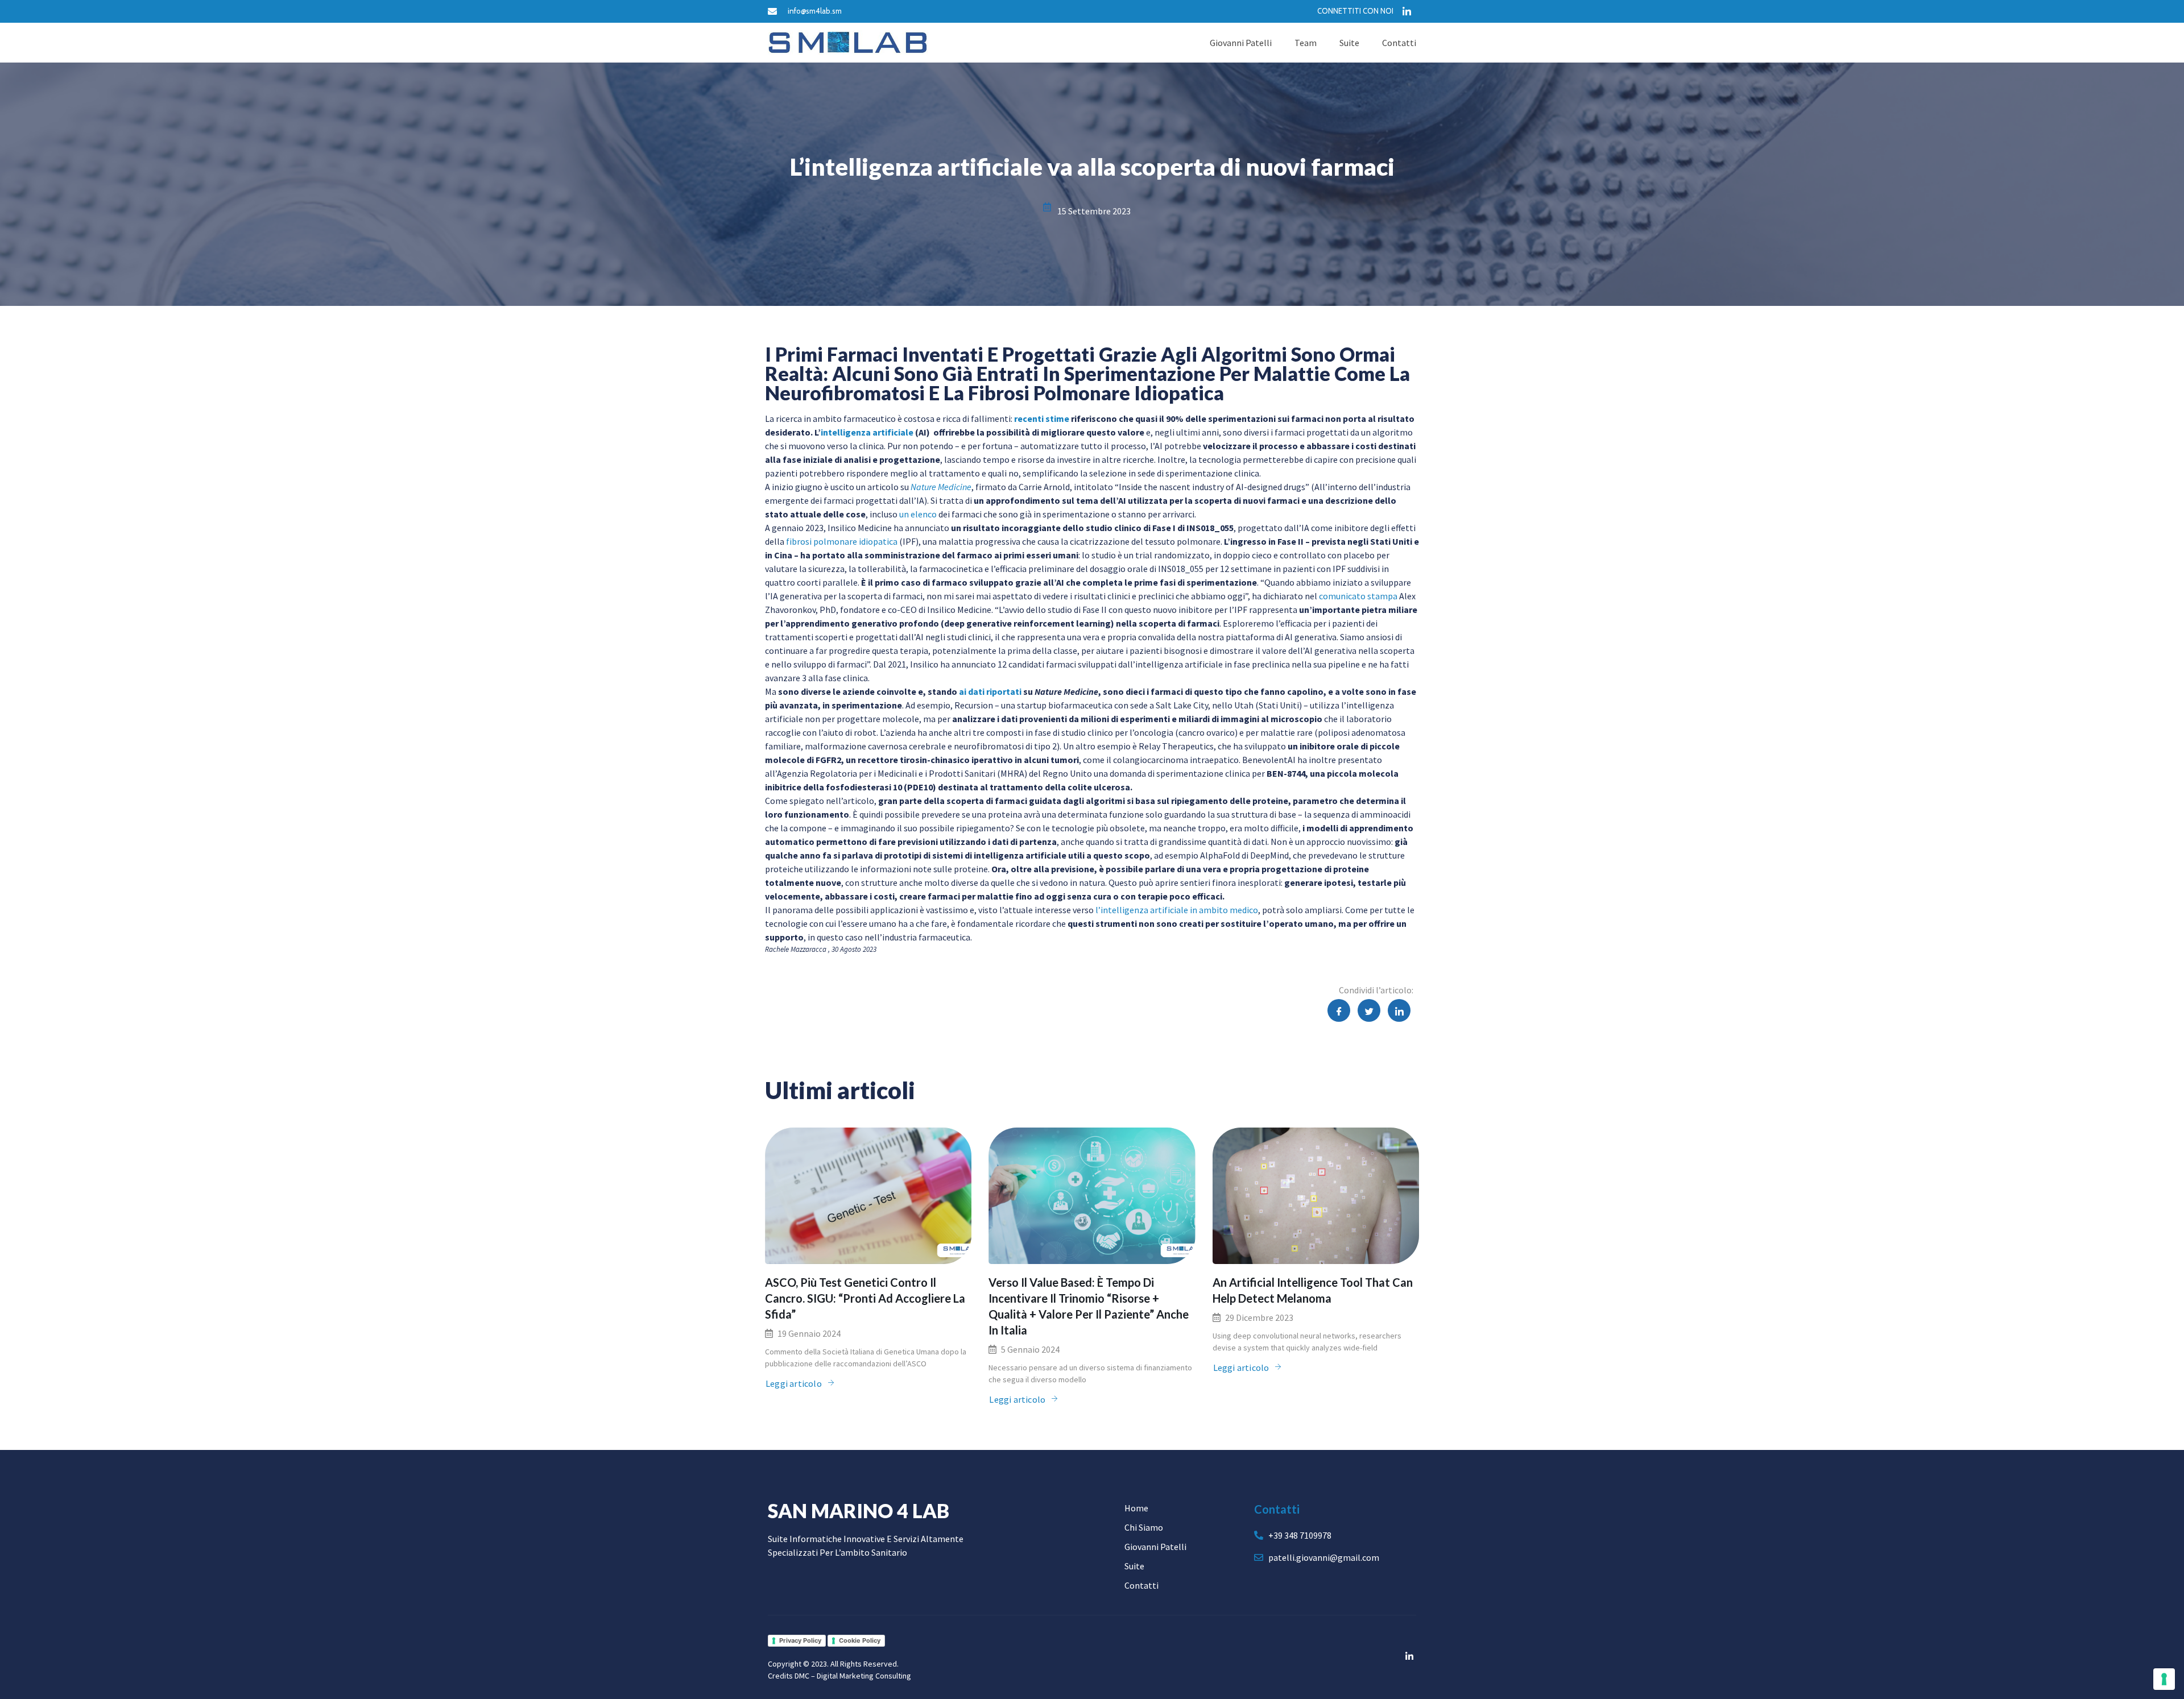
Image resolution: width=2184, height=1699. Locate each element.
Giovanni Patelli (1241, 43)
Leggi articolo (794, 1383)
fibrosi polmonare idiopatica (842, 541)
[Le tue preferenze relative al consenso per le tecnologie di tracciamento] (2164, 1679)
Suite (1349, 43)
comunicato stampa (1358, 596)
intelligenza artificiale (867, 432)
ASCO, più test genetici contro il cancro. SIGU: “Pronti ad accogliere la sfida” (865, 1298)
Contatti (1399, 43)
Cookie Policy (860, 1640)
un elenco (918, 514)
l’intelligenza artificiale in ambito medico (1177, 910)
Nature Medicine (941, 487)
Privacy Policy (800, 1640)
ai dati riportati (990, 691)
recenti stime (1042, 418)
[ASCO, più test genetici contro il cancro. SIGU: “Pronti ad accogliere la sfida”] (868, 1196)
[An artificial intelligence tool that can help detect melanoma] (1316, 1196)
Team (1306, 43)
